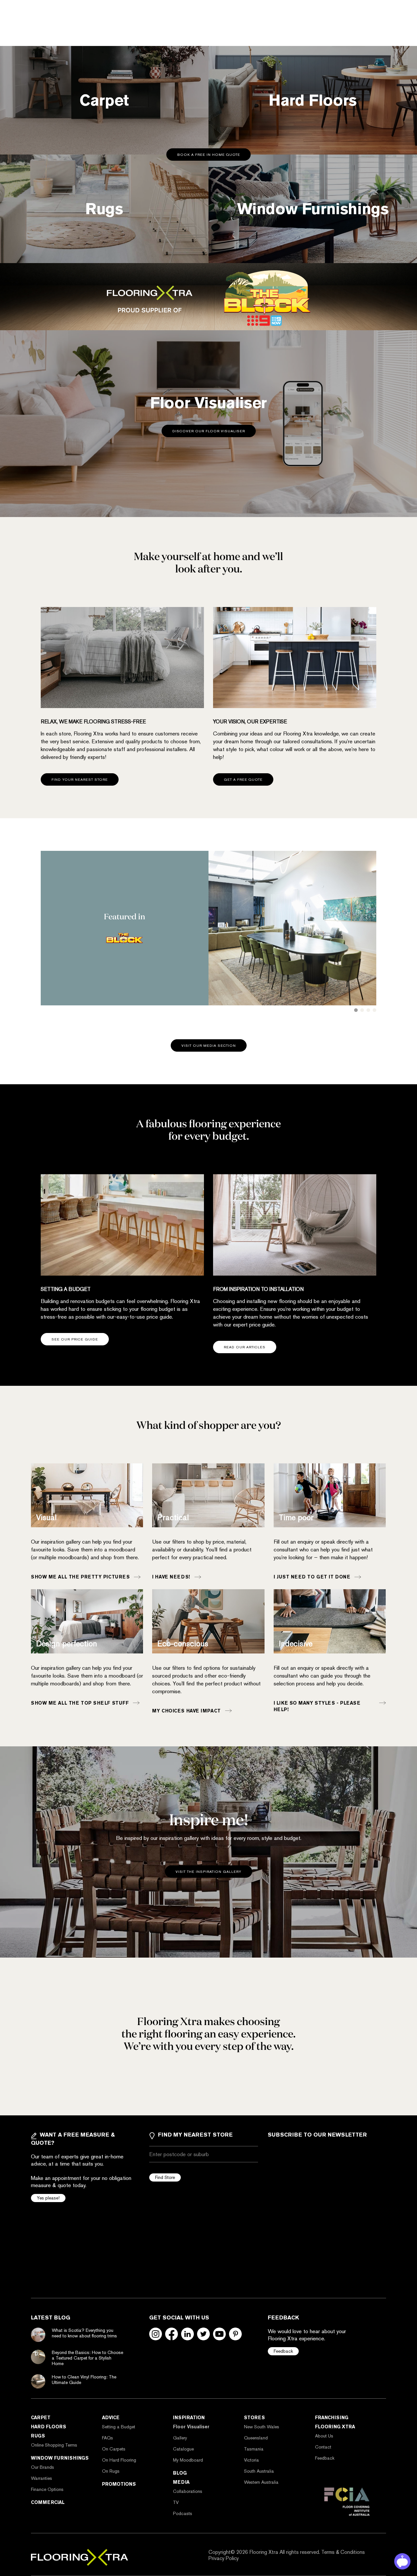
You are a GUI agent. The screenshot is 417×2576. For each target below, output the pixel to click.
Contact (323, 2447)
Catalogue (183, 2449)
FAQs (108, 2438)
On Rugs (111, 2471)
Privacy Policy (224, 2558)
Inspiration (189, 2418)
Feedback (283, 2351)
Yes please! (48, 2198)
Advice (111, 2418)
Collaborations (188, 2491)
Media (181, 2482)
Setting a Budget (119, 2427)
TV (176, 2502)
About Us (324, 2436)
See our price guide (75, 1339)
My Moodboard (188, 2460)
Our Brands (43, 2467)
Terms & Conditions (343, 2552)
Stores (254, 2418)
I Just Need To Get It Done (312, 1577)
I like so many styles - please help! (317, 1706)
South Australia (259, 2471)
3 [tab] (368, 1010)
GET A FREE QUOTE (243, 780)
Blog (180, 2473)
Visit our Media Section (209, 1046)
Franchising (332, 2418)
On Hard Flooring (119, 2460)
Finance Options (47, 2489)
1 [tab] (356, 1010)
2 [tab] (362, 1010)
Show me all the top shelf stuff (80, 1703)
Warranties (42, 2478)
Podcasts (183, 2513)
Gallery (180, 2438)
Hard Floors (49, 2427)
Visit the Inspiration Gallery (208, 1872)
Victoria (252, 2460)
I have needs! (171, 1577)
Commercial (48, 2502)
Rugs (38, 2436)
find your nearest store (80, 780)
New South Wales (262, 2427)
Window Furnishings (60, 2458)
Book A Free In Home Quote (209, 155)
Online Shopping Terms (54, 2445)
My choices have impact (186, 1710)
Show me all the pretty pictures (80, 1577)
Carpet (41, 2418)
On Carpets (114, 2449)
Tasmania (254, 2449)
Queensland (256, 2438)
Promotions (119, 2484)
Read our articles (245, 1347)
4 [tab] (374, 1010)
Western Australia (261, 2482)
